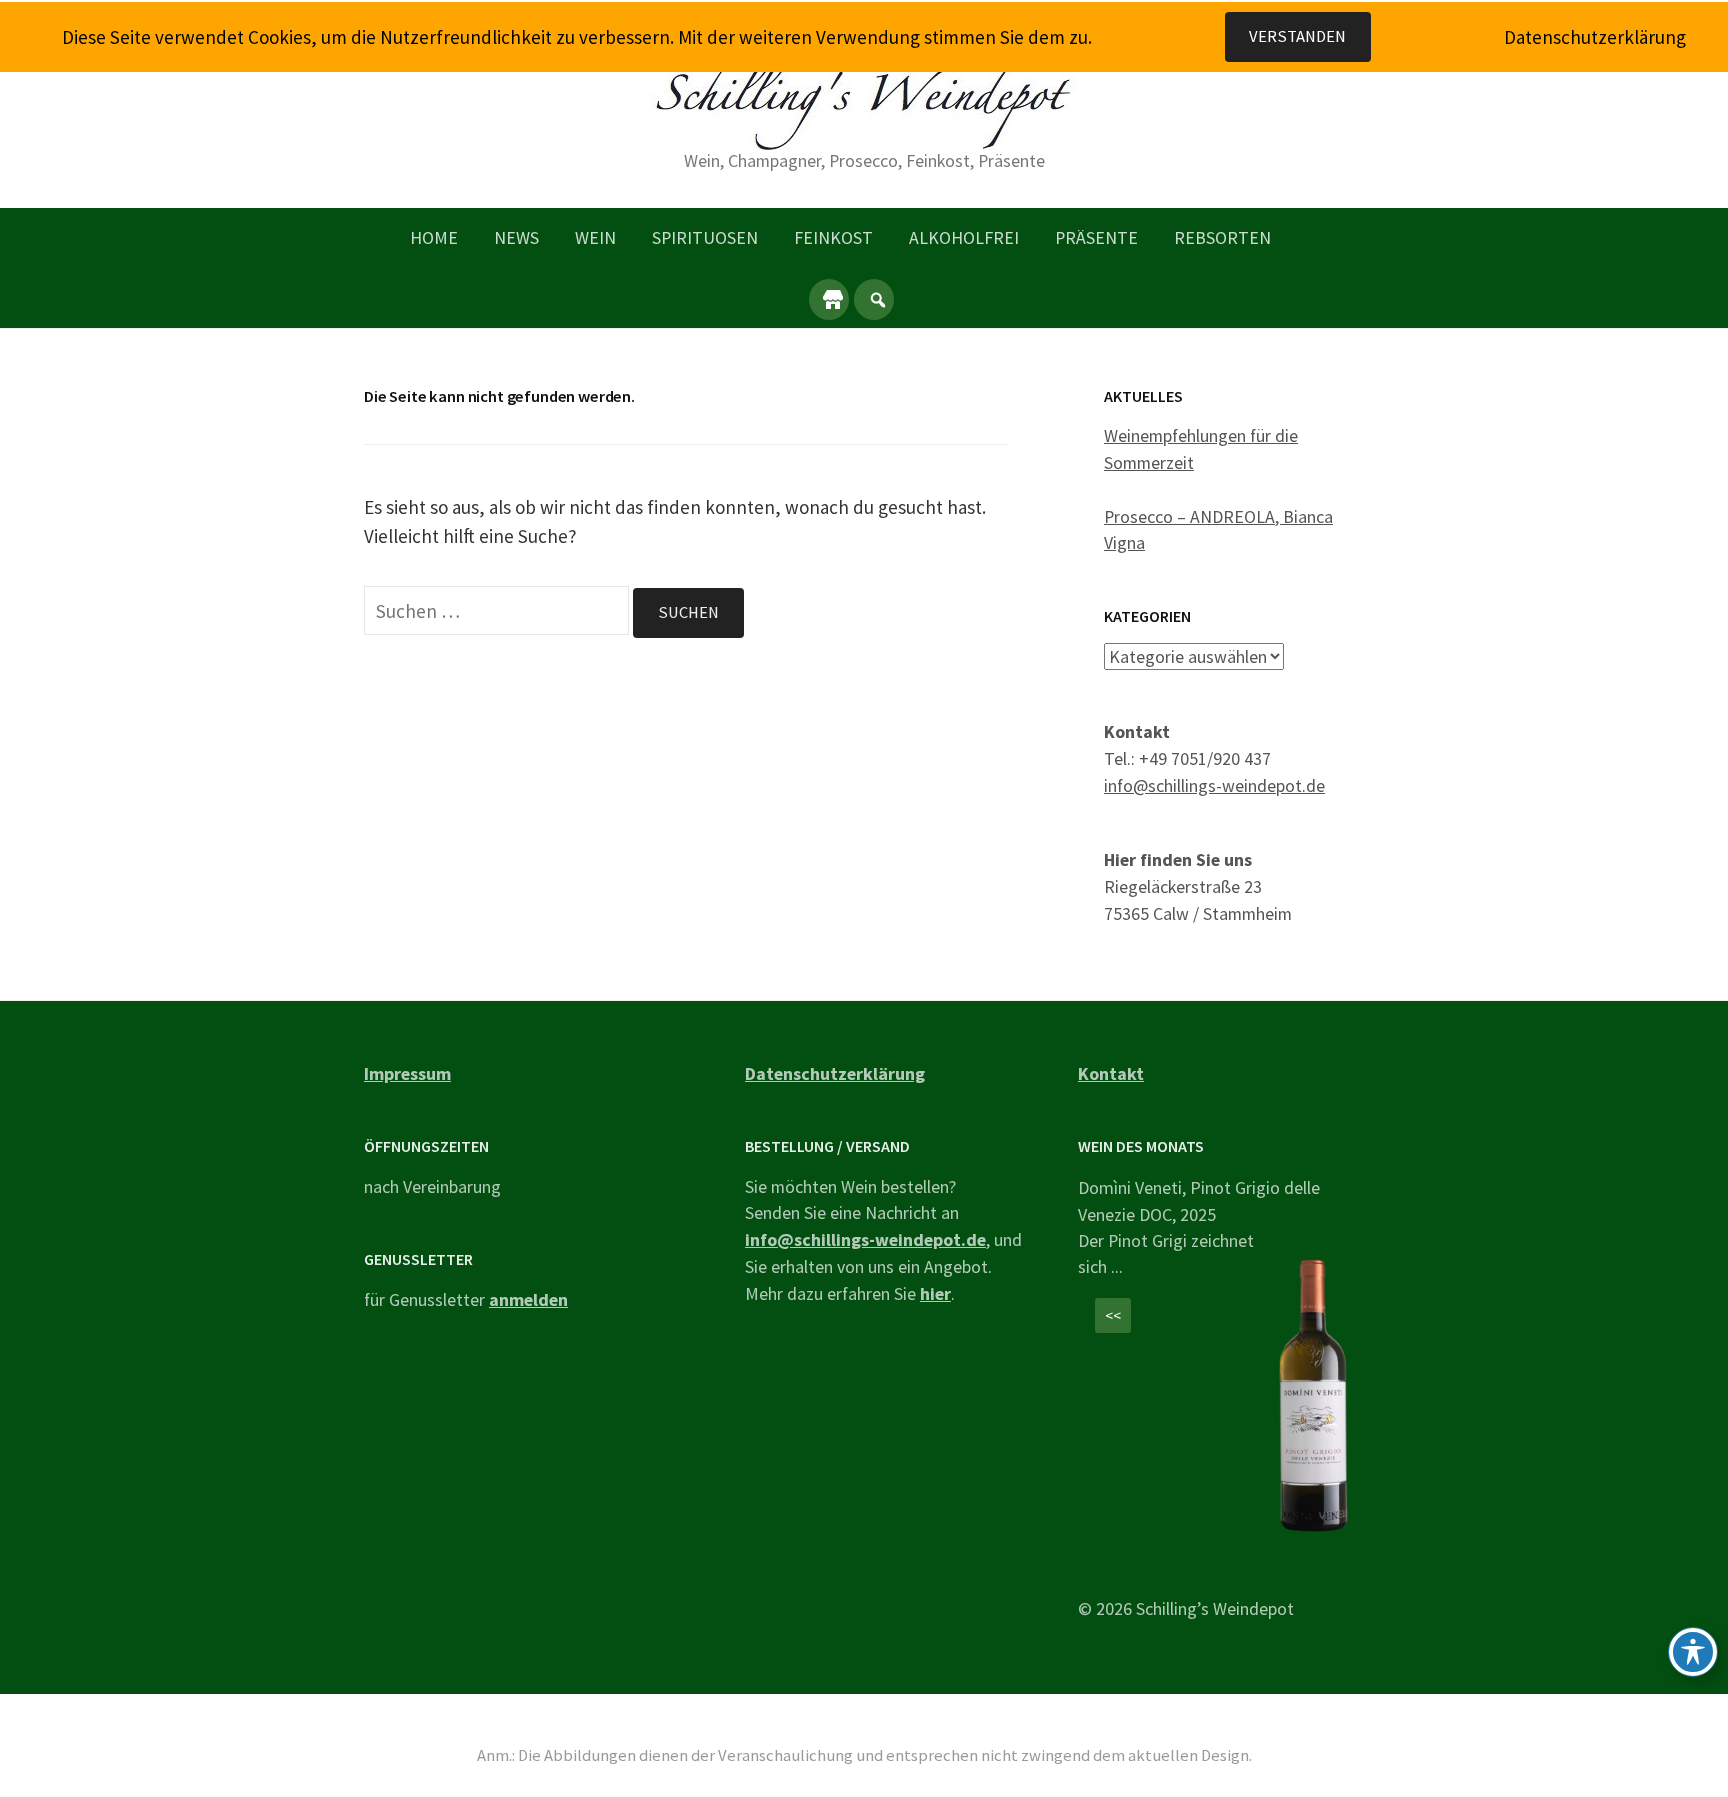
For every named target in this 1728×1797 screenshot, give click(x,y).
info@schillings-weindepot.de (1214, 785)
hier (935, 1293)
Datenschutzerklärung (835, 1073)
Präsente (1096, 237)
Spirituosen (705, 237)
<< (1113, 1315)
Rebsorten (1222, 237)
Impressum (407, 1073)
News (516, 237)
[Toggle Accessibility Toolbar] (1693, 1652)
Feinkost (833, 237)
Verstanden (1297, 36)
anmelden (528, 1299)
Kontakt (1111, 1073)
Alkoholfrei (964, 237)
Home (434, 237)
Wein (595, 237)
